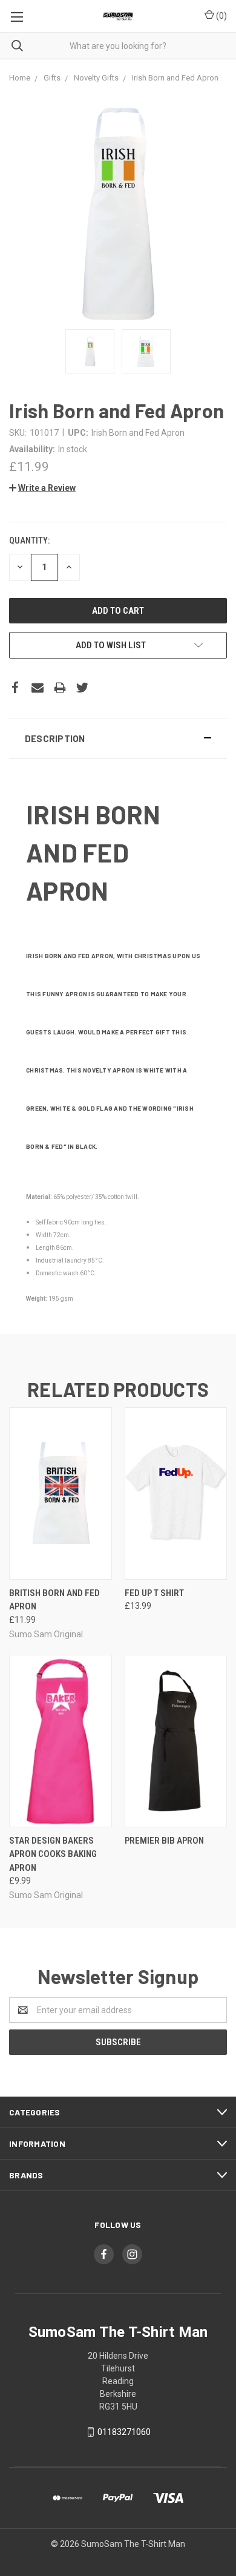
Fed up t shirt (154, 1593)
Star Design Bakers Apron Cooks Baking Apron (53, 1854)
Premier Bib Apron (164, 1841)
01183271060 (124, 2432)
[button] (118, 738)
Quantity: (29, 540)
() (221, 16)
